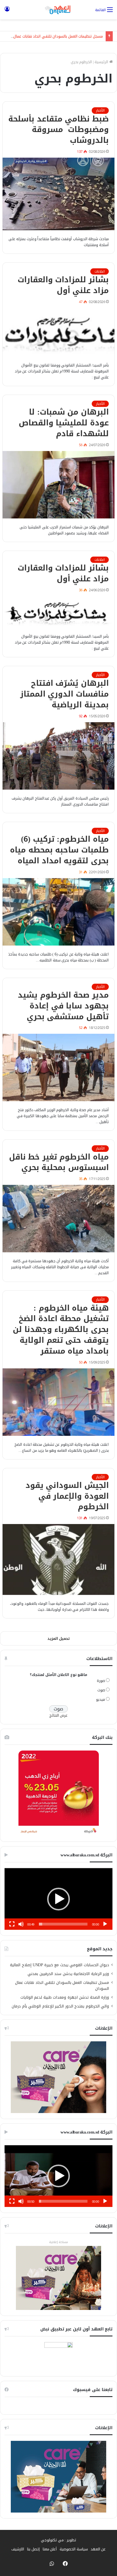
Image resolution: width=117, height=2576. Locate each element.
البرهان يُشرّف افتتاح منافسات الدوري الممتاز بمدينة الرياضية (64, 694)
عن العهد (98, 2549)
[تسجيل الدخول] (7, 12)
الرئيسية (102, 62)
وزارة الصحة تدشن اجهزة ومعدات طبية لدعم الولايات (65, 1997)
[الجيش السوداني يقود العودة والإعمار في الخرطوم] (58, 1559)
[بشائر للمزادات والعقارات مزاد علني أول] (58, 332)
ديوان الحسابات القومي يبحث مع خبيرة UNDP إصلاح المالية (59, 1965)
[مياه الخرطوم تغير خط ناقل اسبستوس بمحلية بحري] (58, 1219)
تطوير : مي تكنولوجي (58, 2540)
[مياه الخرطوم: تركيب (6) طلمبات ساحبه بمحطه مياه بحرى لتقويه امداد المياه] (58, 912)
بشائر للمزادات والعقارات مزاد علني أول (63, 285)
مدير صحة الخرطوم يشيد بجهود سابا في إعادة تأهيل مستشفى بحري (63, 1006)
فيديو (101, 1699)
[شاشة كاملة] (12, 1924)
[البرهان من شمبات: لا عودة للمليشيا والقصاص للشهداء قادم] (58, 485)
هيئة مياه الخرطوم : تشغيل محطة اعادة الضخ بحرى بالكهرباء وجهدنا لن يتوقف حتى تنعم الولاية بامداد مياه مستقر (61, 1330)
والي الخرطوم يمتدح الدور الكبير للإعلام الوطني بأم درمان (60, 2006)
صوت (101, 1690)
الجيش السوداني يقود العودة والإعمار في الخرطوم (67, 1496)
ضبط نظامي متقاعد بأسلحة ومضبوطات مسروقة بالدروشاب (58, 130)
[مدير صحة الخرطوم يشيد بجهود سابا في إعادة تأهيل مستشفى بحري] (58, 1067)
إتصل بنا (33, 2549)
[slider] (63, 1924)
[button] (58, 1899)
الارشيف (18, 2549)
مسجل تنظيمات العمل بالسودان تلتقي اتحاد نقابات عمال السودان (62, 1986)
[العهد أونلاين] (58, 10)
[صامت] (21, 1924)
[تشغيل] (105, 1924)
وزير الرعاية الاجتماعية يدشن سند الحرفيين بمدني (68, 1974)
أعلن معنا (50, 2549)
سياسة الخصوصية (74, 2549)
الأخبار (100, 110)
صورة (101, 1681)
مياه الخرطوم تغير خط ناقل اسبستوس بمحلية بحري (59, 1162)
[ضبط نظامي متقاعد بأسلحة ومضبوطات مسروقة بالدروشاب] (58, 194)
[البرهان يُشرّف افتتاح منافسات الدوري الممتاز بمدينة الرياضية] (58, 756)
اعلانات (100, 271)
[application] (58, 1899)
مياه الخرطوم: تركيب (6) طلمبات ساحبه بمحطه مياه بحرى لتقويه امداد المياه (59, 850)
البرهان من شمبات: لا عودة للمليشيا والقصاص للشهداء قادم (64, 423)
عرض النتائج (59, 1715)
